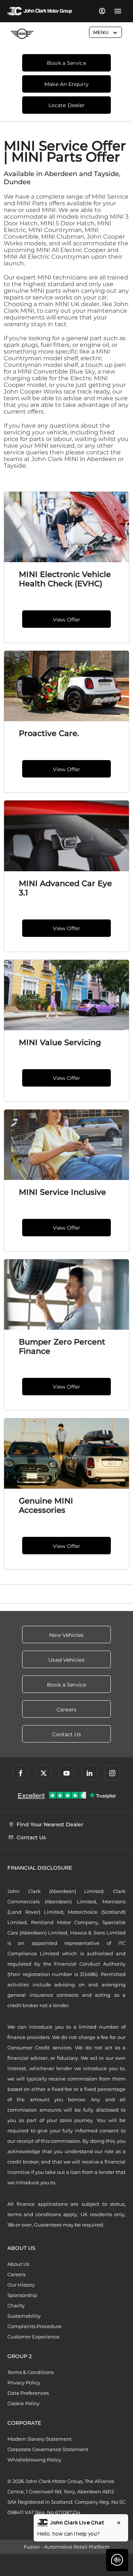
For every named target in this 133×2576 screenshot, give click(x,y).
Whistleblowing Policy (34, 2460)
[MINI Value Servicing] (66, 995)
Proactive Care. (49, 733)
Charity (16, 2305)
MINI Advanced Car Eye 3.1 (65, 888)
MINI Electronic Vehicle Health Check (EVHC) (65, 579)
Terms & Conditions (30, 2372)
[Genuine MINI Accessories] (66, 1453)
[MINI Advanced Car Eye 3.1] (66, 836)
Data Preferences (28, 2393)
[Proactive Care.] (66, 686)
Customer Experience (33, 2337)
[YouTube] (66, 1773)
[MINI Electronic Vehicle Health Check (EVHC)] (66, 527)
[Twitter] (44, 1773)
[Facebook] (21, 1773)
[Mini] (22, 34)
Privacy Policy (24, 2383)
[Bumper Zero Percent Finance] (66, 1294)
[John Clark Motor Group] (40, 11)
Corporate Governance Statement (48, 2449)
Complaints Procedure (35, 2326)
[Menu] (118, 11)
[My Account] (102, 11)
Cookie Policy (23, 2403)
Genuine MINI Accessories (46, 1505)
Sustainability (24, 2316)
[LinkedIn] (89, 1773)
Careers (16, 2274)
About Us (18, 2264)
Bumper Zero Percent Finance (62, 1346)
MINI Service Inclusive (62, 1192)
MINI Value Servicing (60, 1042)
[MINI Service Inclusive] (66, 1145)
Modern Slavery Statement (40, 2439)
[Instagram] (112, 1773)
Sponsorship (22, 2295)
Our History (21, 2285)
